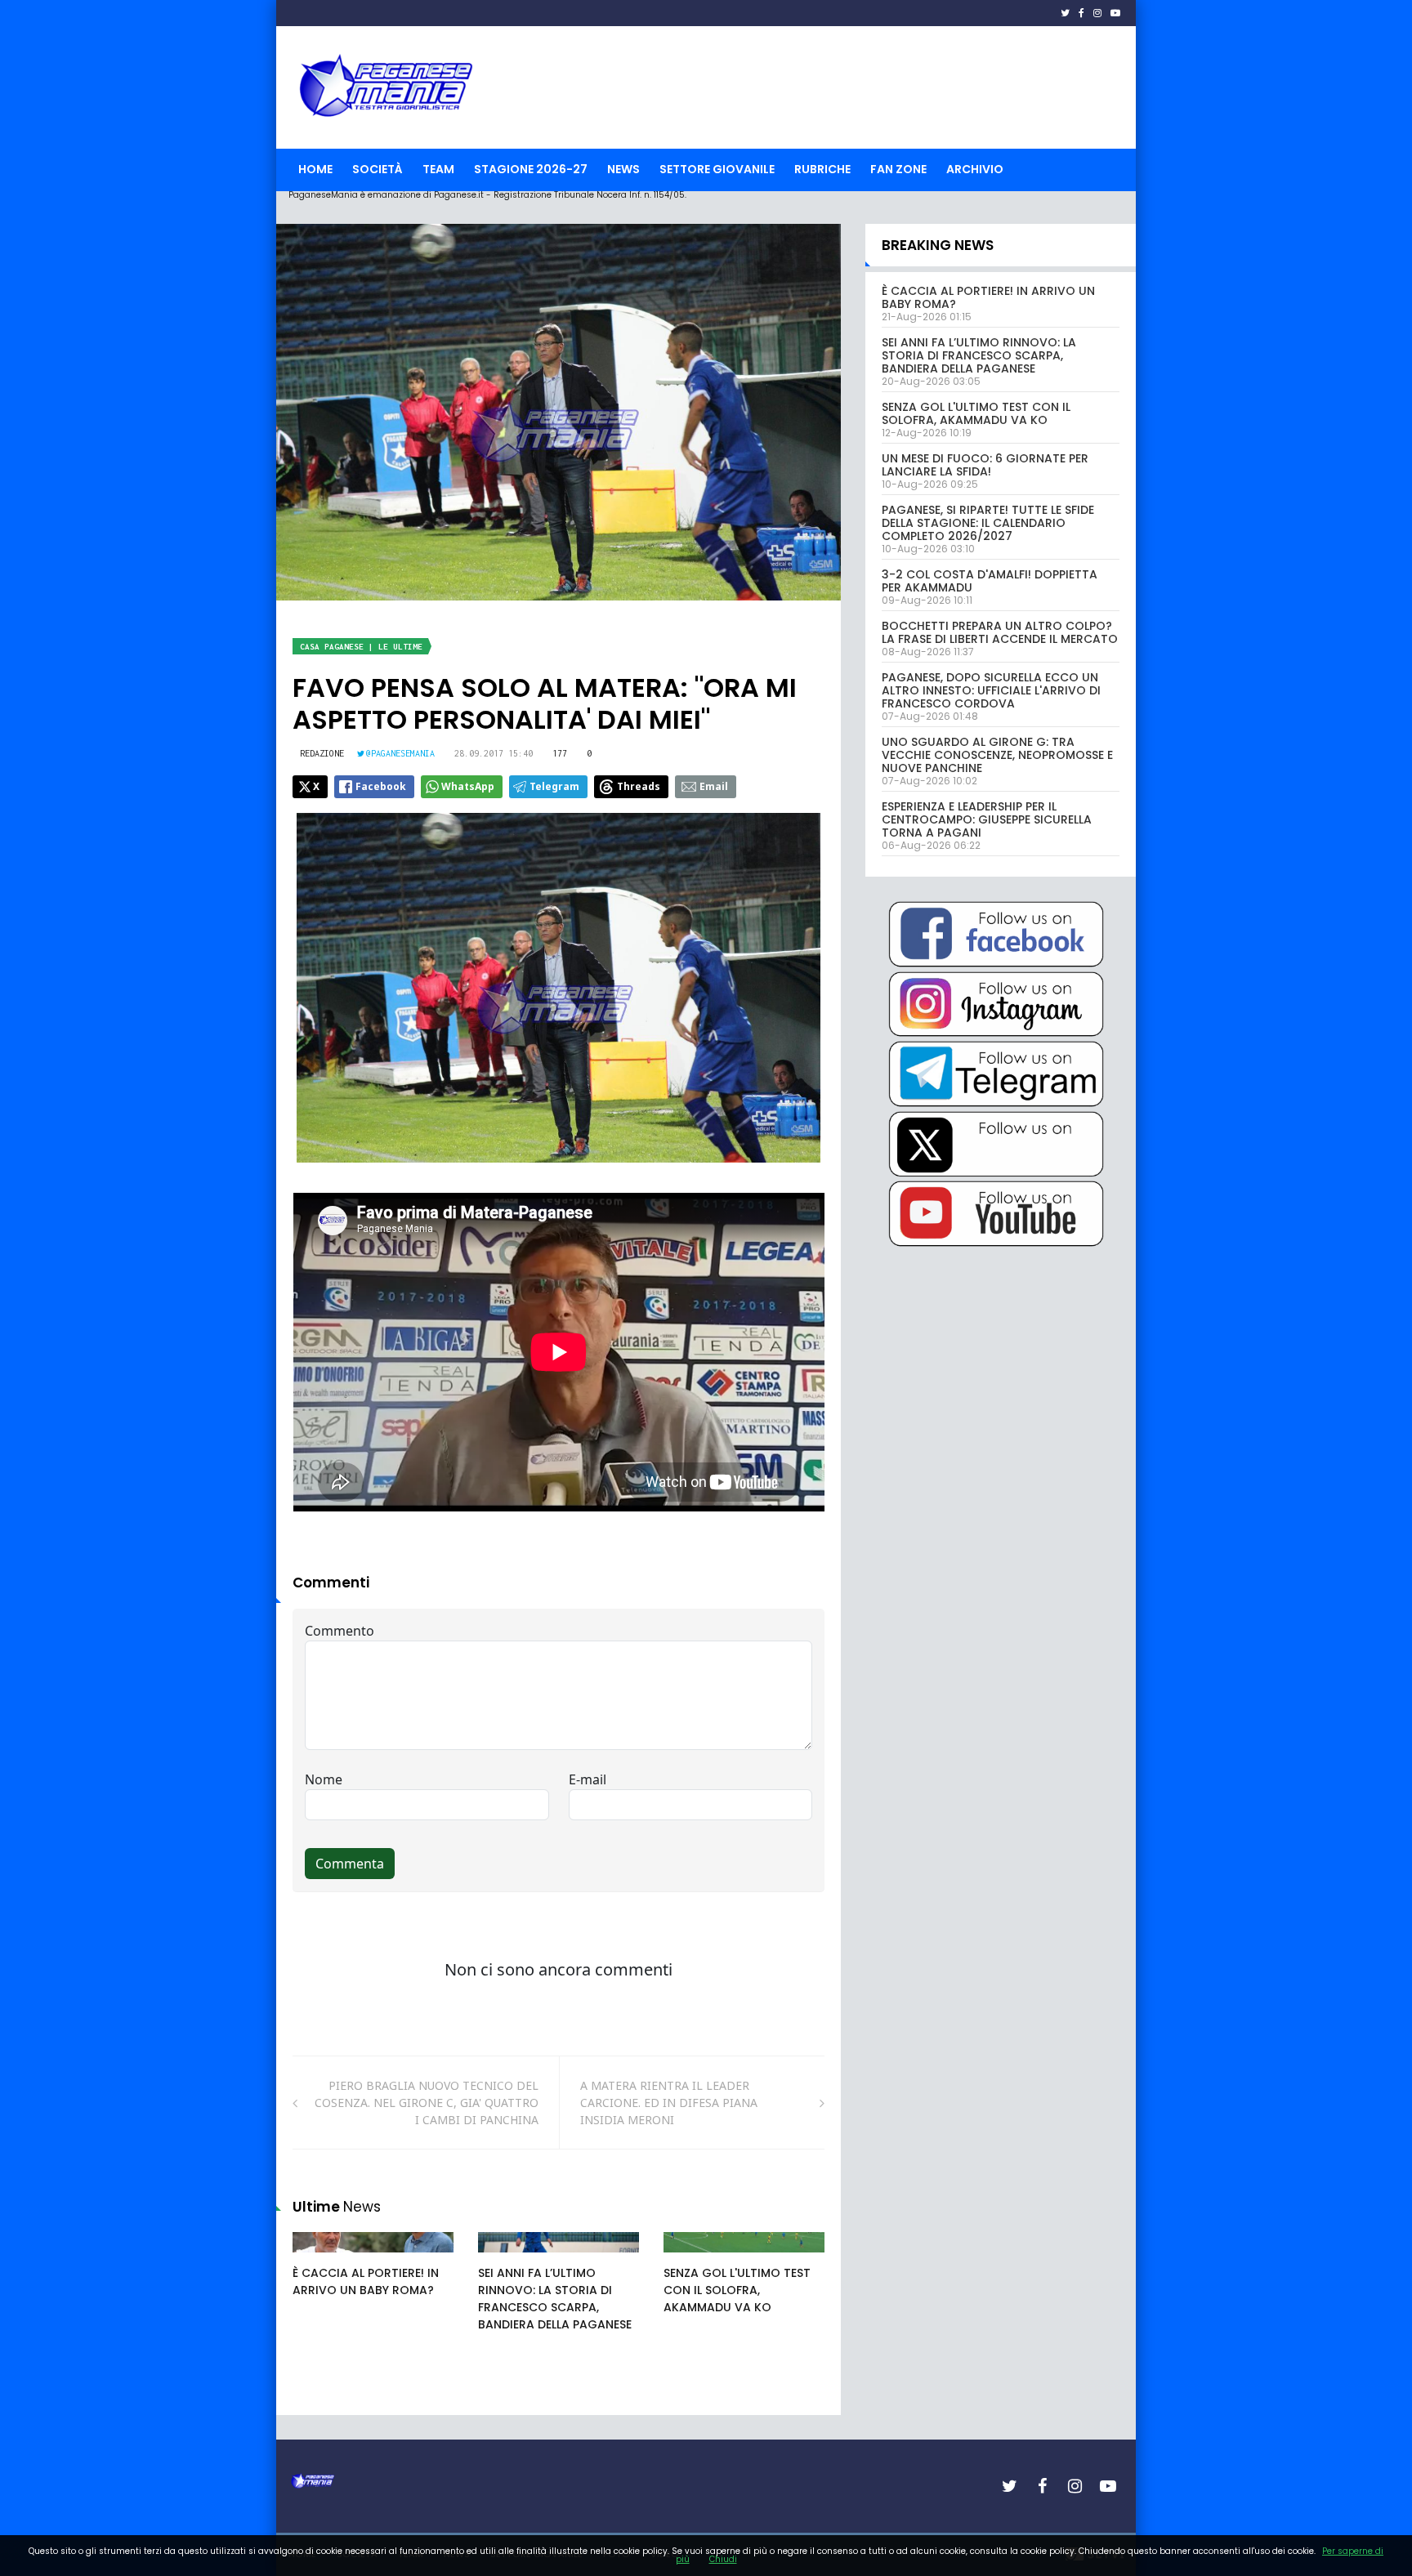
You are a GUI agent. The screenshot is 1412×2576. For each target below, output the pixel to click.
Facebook (381, 786)
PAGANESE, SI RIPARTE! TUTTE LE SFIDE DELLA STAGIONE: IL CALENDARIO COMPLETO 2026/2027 (988, 523)
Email (714, 786)
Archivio (975, 169)
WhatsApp (468, 786)
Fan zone (898, 169)
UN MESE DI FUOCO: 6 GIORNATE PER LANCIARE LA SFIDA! (985, 465)
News (623, 169)
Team (438, 169)
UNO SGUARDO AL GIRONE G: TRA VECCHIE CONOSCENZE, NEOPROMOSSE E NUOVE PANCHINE (997, 755)
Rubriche (822, 169)
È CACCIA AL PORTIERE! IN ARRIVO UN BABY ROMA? (366, 2281)
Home (315, 169)
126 (691, 2258)
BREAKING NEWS (938, 245)
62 (503, 2258)
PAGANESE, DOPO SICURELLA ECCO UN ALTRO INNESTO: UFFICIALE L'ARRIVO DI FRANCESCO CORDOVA (991, 690)
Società (378, 169)
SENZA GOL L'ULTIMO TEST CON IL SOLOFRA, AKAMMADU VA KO (737, 2290)
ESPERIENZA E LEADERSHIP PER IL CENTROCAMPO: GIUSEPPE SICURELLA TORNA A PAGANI (987, 819)
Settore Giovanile (717, 169)
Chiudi (723, 2559)
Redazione (322, 753)
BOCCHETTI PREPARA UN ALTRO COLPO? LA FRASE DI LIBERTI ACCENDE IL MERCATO (1000, 632)
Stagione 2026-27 (531, 169)
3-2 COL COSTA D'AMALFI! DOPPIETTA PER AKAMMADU (990, 581)
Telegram (554, 786)
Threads (639, 786)
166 (320, 2258)
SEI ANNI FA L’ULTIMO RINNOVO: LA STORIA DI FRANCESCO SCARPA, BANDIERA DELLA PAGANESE (555, 2299)
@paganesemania (400, 753)
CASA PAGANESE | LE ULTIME (361, 647)
